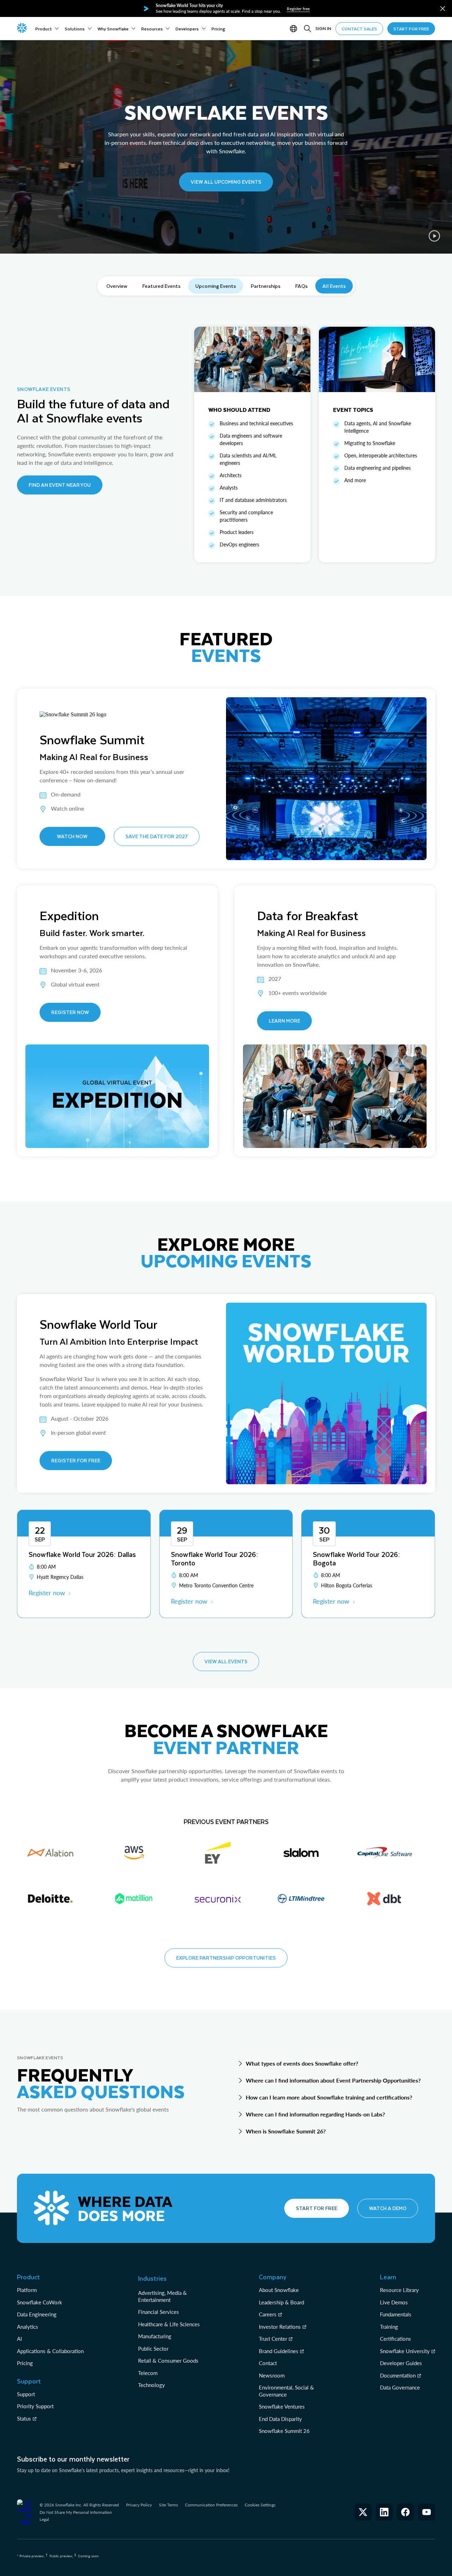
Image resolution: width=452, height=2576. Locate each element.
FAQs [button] (301, 286)
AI (19, 2339)
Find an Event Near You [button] (60, 485)
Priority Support (35, 2406)
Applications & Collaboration (50, 2351)
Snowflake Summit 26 (284, 2431)
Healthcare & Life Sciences (169, 2324)
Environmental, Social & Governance (286, 2391)
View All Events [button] (226, 1661)
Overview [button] (117, 286)
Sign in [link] (323, 28)
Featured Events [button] (161, 286)
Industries (152, 2278)
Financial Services (159, 2312)
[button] (443, 9)
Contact (268, 2363)
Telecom (148, 2373)
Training (389, 2327)
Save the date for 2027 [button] (157, 836)
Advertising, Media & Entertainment (162, 2296)
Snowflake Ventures (282, 2406)
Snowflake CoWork (40, 2302)
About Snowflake (279, 2290)
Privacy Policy (139, 2505)
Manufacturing (155, 2336)
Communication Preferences (211, 2505)
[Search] (308, 29)
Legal (44, 2519)
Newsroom (272, 2375)
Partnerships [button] (266, 286)
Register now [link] (47, 1593)
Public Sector (153, 2349)
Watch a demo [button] (388, 2208)
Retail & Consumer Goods (168, 2361)
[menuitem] (47, 29)
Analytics (28, 2327)
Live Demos (394, 2302)
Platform (27, 2290)
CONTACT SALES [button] (359, 29)
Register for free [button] (76, 1460)
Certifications (395, 2339)
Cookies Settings (260, 2505)
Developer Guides (401, 2363)
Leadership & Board (281, 2302)
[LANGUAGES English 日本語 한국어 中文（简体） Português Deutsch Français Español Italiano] (295, 29)
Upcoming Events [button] (216, 286)
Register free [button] (298, 9)
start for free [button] (411, 29)
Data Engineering (37, 2314)
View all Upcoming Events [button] (226, 182)
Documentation (398, 2375)
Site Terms (168, 2505)
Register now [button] (70, 1012)
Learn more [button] (284, 1021)
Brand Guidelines (279, 2351)
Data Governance (400, 2387)
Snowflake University (405, 2351)
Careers (268, 2314)
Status (24, 2418)
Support (26, 2394)
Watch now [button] (72, 836)
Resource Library (399, 2290)
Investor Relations (280, 2327)
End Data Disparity (280, 2419)
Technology (151, 2385)
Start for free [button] (317, 2208)
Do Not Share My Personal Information (76, 2512)
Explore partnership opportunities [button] (226, 1958)
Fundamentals (396, 2314)
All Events (334, 286)
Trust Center (273, 2339)
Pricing (25, 2363)
